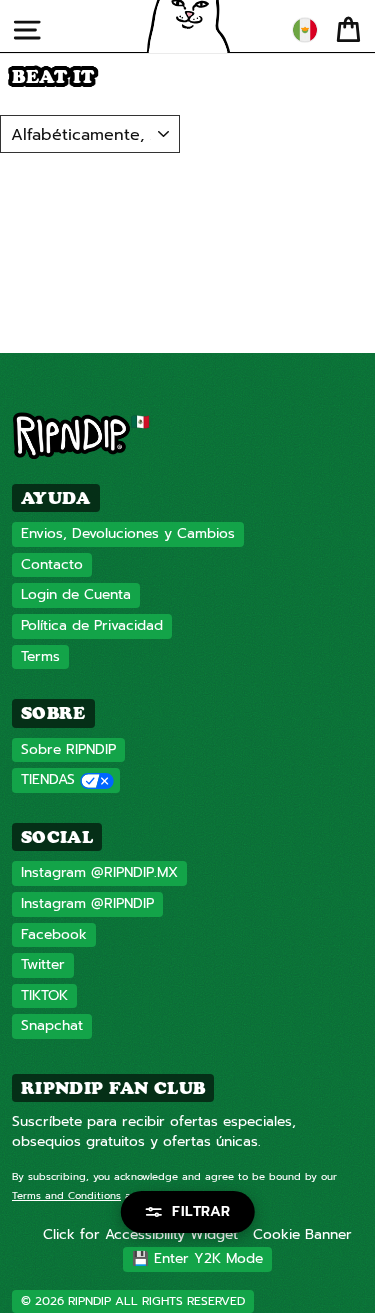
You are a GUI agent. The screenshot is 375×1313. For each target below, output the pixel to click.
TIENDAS (48, 779)
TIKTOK (44, 995)
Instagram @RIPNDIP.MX (99, 872)
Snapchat (52, 1025)
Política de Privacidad (92, 625)
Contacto (52, 564)
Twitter (43, 964)
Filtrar (201, 1211)
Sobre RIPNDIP (68, 749)
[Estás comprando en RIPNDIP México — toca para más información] (305, 30)
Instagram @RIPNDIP (87, 903)
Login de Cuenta (76, 594)
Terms (40, 656)
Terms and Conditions (66, 1195)
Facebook (54, 934)
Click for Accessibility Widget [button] (140, 1234)
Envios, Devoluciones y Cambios (128, 533)
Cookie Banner (302, 1234)
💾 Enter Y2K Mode (197, 1258)
